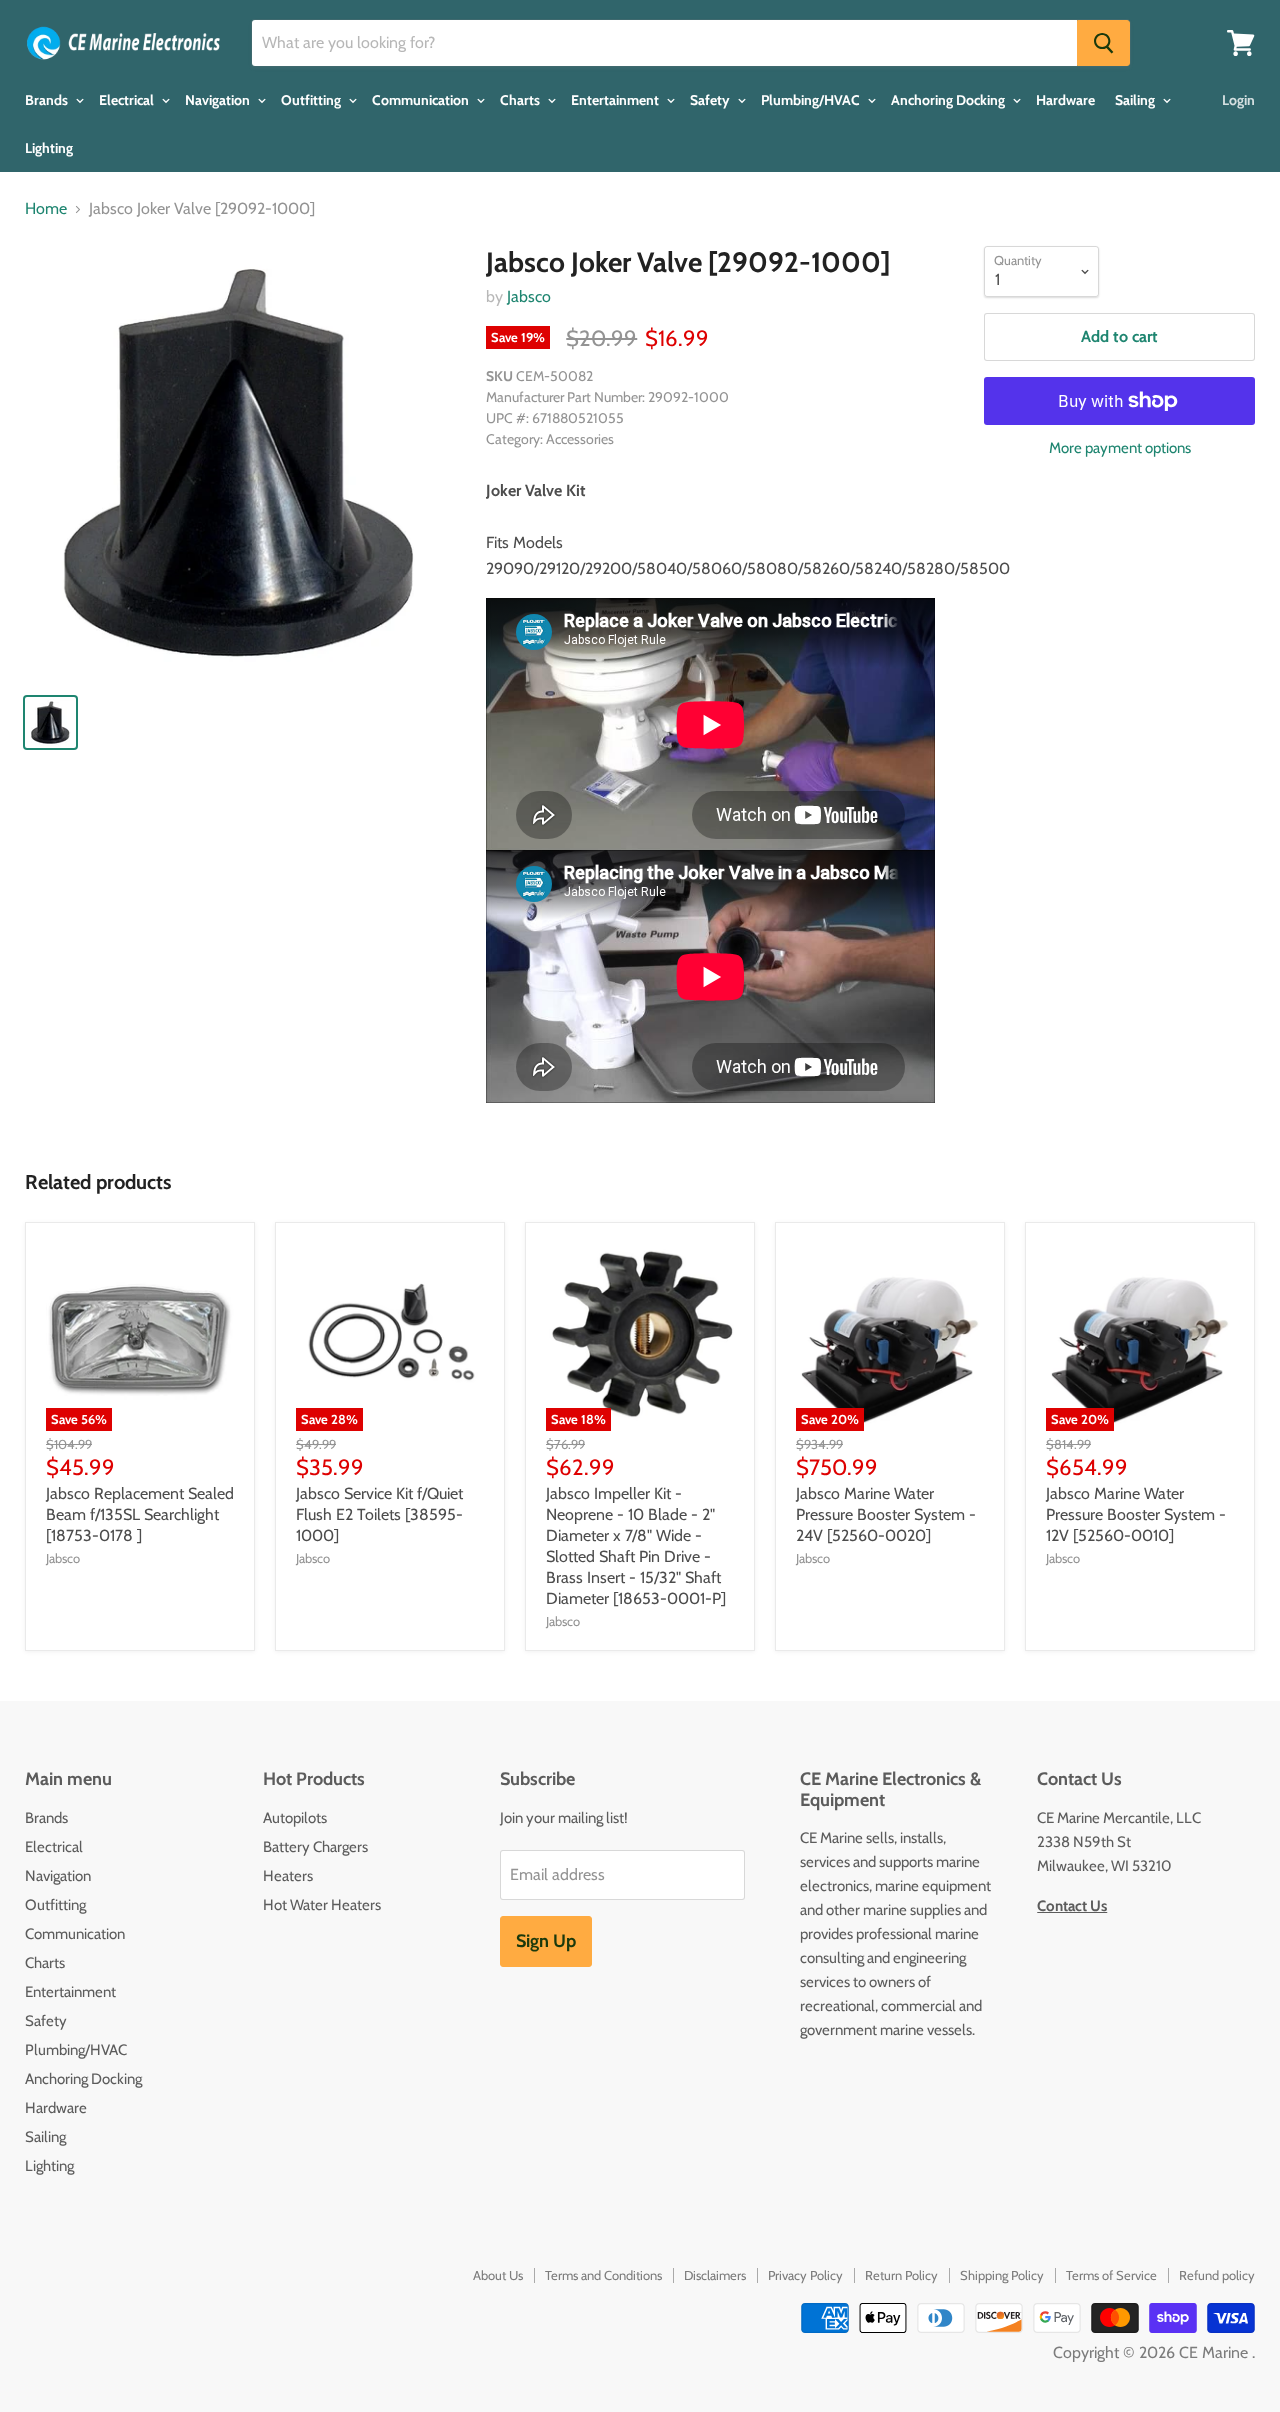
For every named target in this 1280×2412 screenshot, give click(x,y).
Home (46, 209)
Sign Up (546, 1941)
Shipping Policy (1002, 2275)
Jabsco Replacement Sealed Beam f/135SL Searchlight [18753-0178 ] (140, 1514)
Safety (711, 100)
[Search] (1103, 43)
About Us (498, 2275)
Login (1238, 100)
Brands (48, 100)
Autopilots (295, 1818)
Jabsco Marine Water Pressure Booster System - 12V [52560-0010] (1136, 1514)
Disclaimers (715, 2275)
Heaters (288, 1876)
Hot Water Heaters (322, 1905)
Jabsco (529, 296)
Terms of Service (1111, 2275)
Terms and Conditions (603, 2275)
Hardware (1065, 100)
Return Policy (901, 2275)
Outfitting (312, 100)
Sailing (1136, 100)
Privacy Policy (805, 2275)
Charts (521, 100)
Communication (422, 100)
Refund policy (1217, 2275)
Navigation (219, 100)
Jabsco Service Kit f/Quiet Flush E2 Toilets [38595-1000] (379, 1514)
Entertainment (616, 100)
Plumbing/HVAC (812, 100)
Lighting (49, 148)
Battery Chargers (315, 1847)
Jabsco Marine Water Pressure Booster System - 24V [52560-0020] (886, 1514)
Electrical (128, 100)
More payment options (1120, 448)
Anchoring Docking (949, 100)
